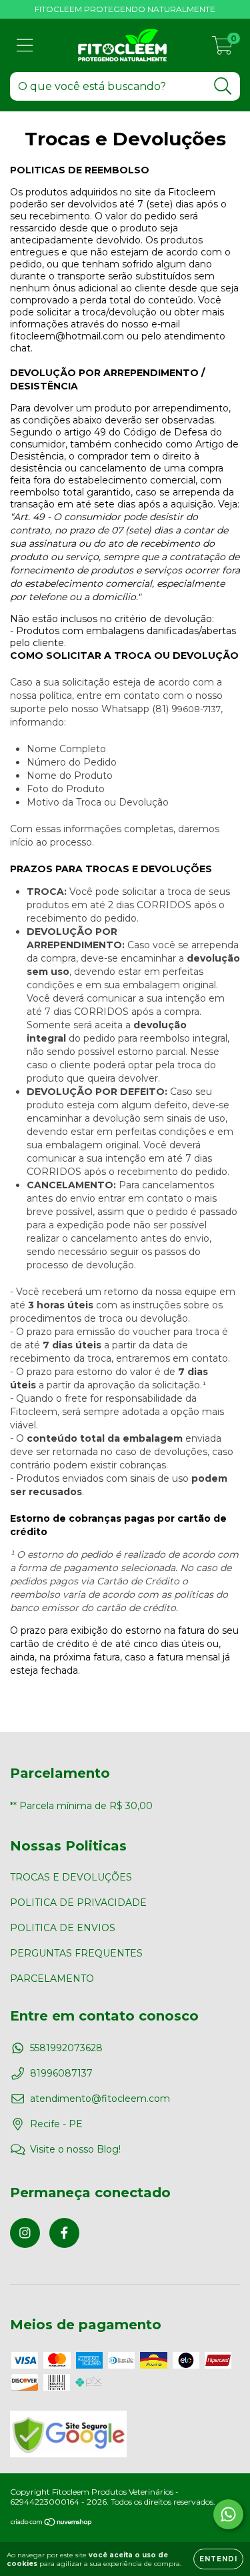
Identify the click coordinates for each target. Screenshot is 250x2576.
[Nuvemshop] (52, 2524)
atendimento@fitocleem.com (100, 2099)
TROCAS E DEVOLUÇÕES (71, 1877)
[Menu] (25, 46)
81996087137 (61, 2073)
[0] (222, 49)
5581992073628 (66, 2048)
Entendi (218, 2559)
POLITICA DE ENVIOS (63, 1928)
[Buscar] (223, 86)
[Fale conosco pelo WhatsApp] (228, 2514)
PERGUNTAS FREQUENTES (76, 1953)
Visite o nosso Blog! (75, 2149)
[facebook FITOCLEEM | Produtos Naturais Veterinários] (64, 2233)
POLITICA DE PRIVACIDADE (78, 1902)
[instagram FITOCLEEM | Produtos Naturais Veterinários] (25, 2233)
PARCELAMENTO (52, 1979)
